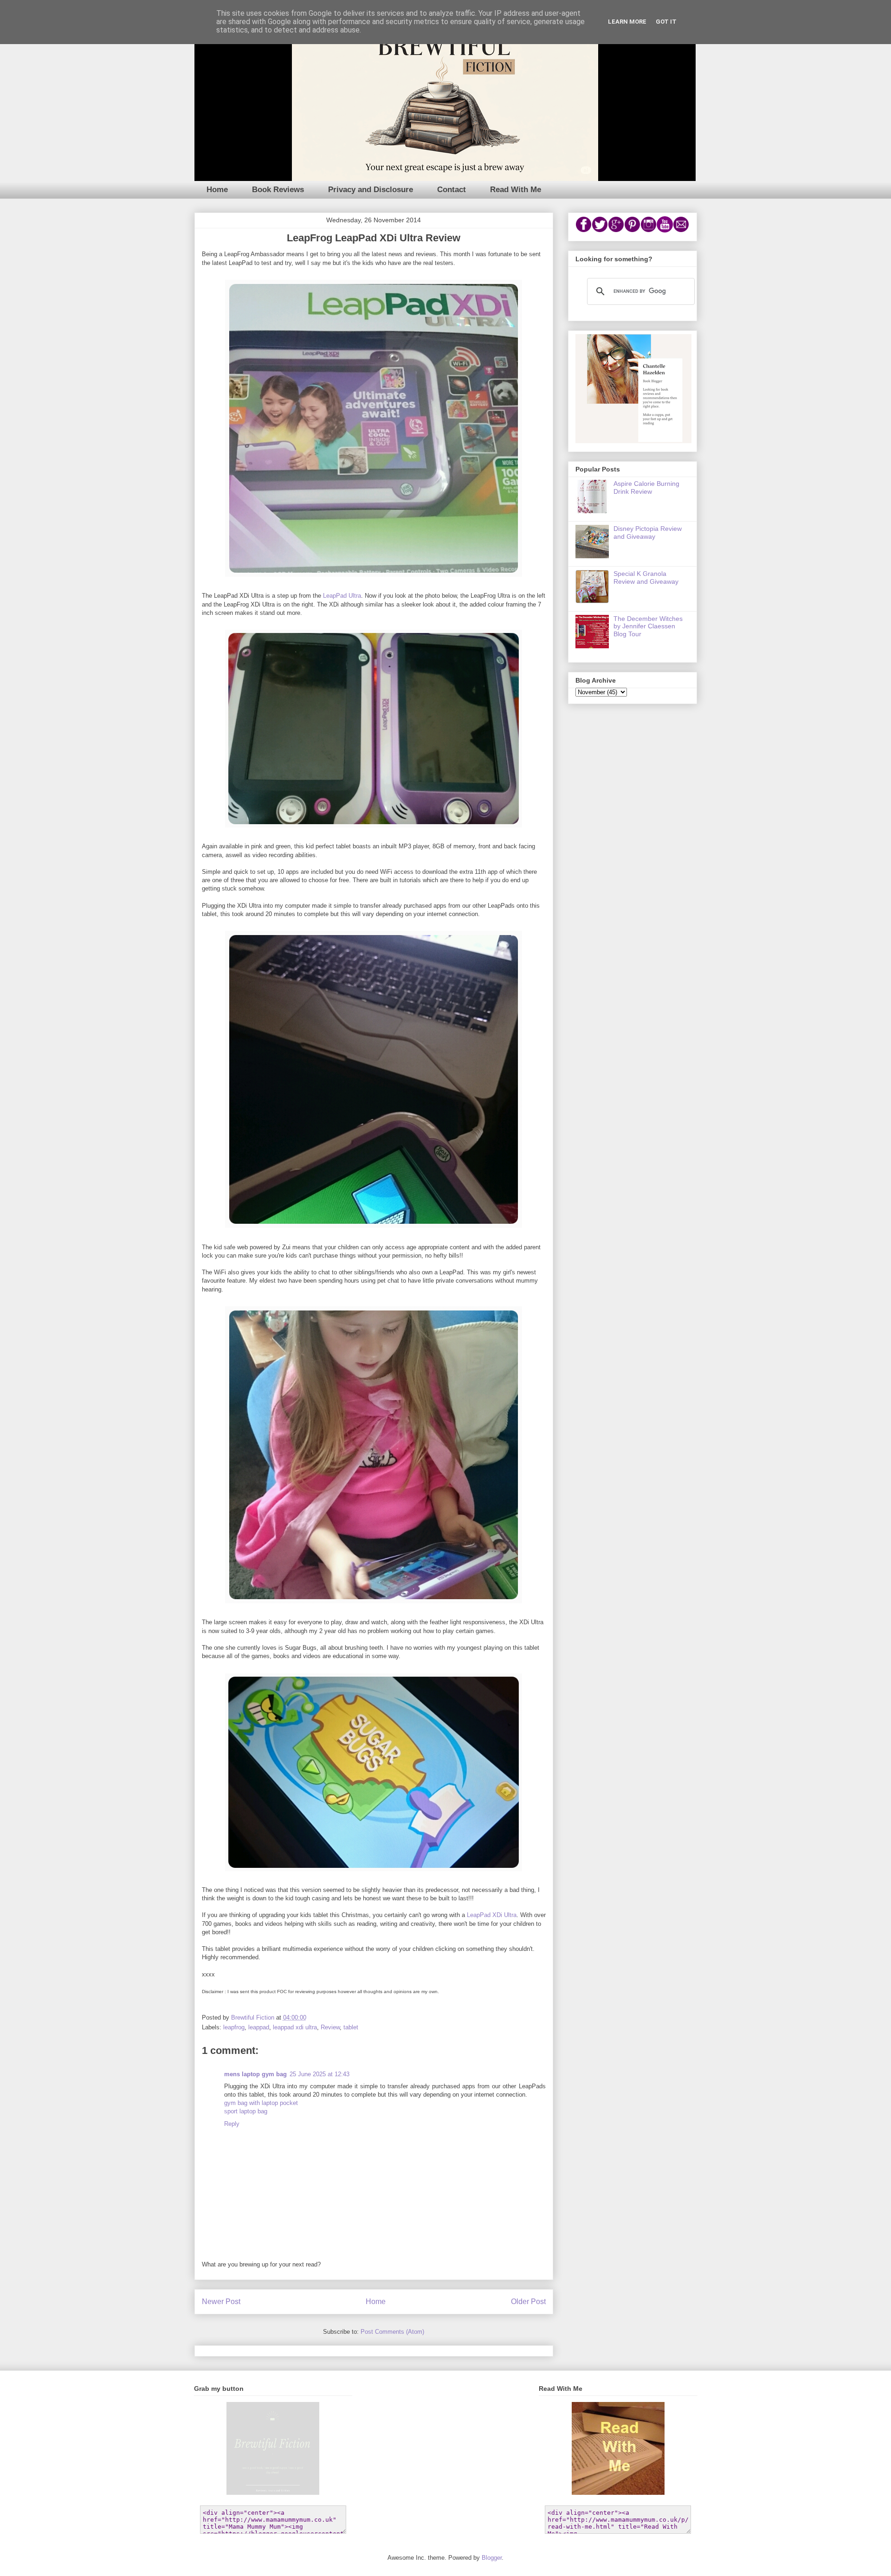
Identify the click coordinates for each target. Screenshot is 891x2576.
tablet (351, 2027)
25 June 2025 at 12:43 (320, 2074)
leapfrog (234, 2027)
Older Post (528, 2302)
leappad (259, 2027)
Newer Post (221, 2302)
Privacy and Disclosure (371, 190)
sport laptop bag (246, 2111)
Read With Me (516, 190)
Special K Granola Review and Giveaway (646, 578)
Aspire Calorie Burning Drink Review (646, 487)
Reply (232, 2124)
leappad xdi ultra (295, 2027)
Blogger (492, 2558)
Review (330, 2027)
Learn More (627, 22)
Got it (666, 22)
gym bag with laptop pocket (261, 2103)
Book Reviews (278, 190)
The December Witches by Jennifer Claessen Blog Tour (648, 626)
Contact (452, 190)
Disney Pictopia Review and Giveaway (648, 533)
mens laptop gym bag (255, 2074)
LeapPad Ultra (342, 596)
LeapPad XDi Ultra (492, 1915)
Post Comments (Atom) (392, 2332)
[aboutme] (633, 441)
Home (217, 190)
